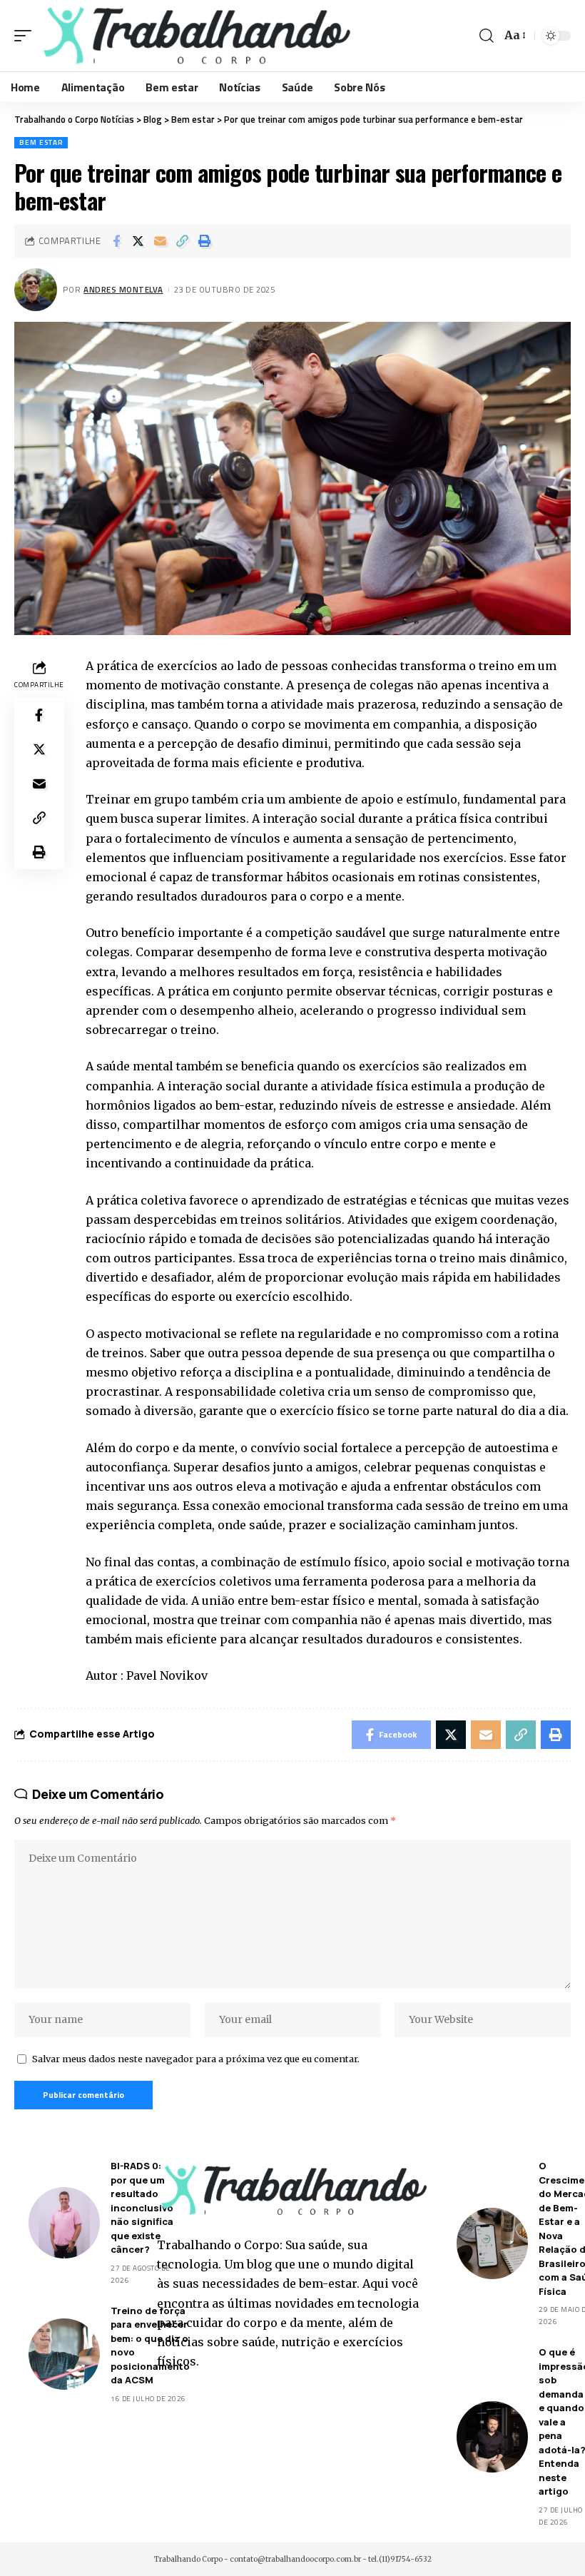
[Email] (161, 241)
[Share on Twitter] (138, 241)
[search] (487, 36)
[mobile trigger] (26, 36)
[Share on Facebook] (116, 241)
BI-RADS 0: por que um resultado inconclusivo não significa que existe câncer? (142, 2207)
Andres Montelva (123, 289)
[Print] (205, 241)
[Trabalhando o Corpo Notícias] (195, 36)
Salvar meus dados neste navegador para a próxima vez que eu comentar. (196, 2059)
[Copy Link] (183, 241)
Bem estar (41, 142)
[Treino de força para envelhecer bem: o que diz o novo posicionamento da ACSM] (64, 2354)
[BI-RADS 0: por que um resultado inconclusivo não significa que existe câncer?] (64, 2223)
